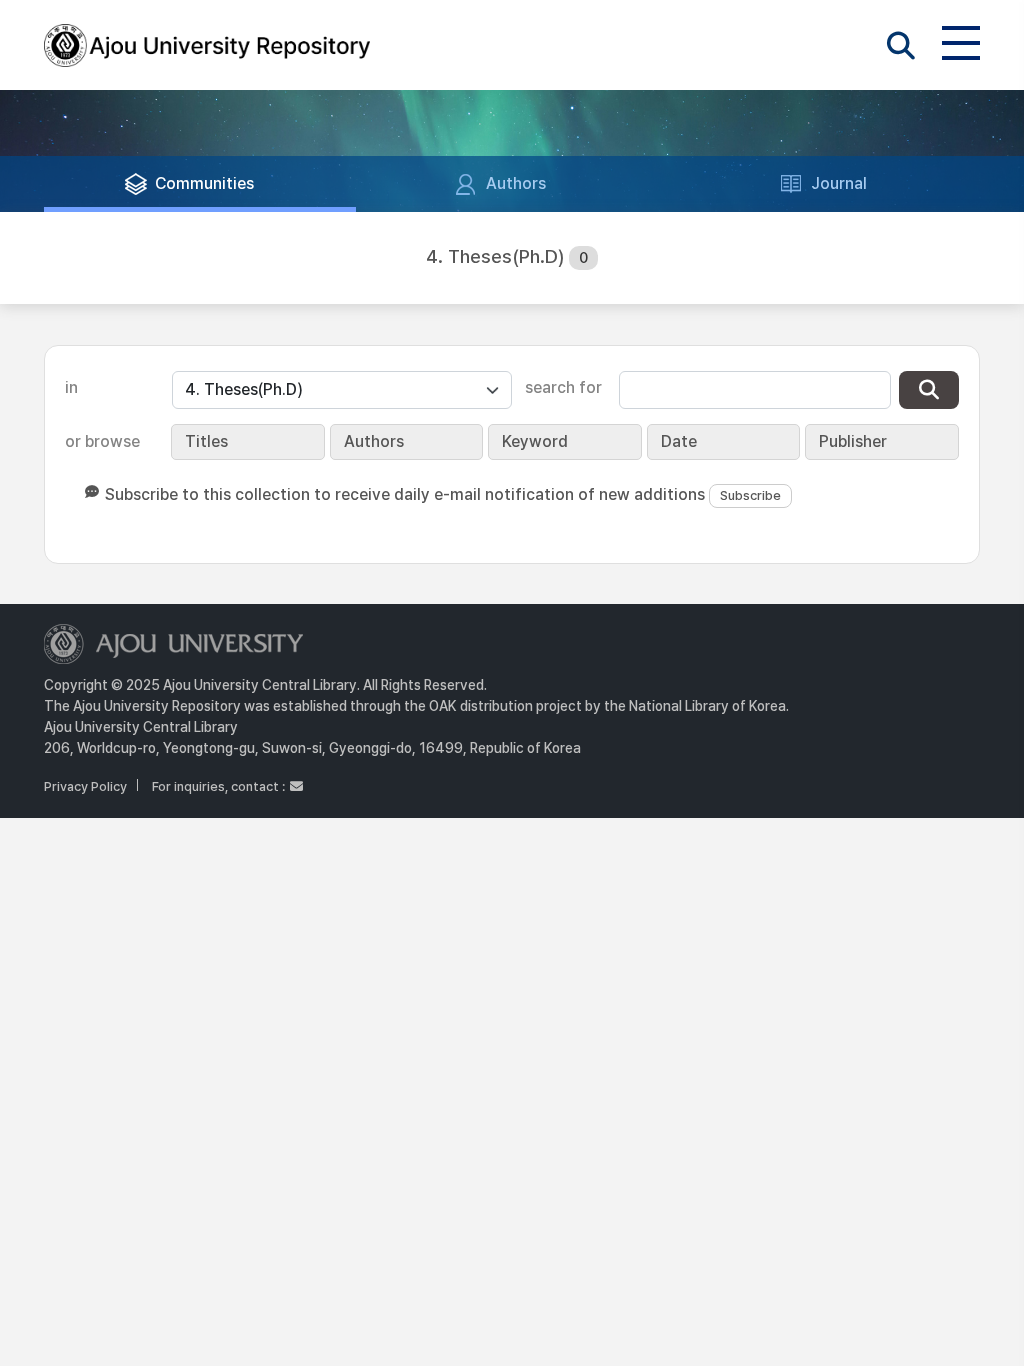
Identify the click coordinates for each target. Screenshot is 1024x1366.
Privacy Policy (85, 786)
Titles (206, 441)
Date (679, 441)
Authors (374, 441)
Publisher (853, 441)
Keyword (535, 441)
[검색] (929, 390)
